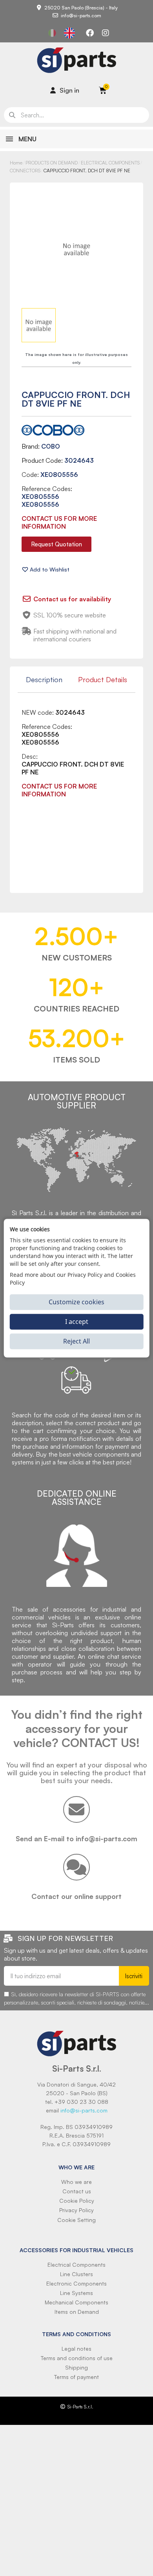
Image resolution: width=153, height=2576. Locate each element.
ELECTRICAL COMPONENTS (110, 163)
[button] (56, 544)
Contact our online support (76, 1896)
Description (44, 679)
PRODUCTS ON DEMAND (52, 163)
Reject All (76, 1341)
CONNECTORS (25, 171)
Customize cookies (76, 1302)
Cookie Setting (76, 2220)
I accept (77, 1322)
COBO (51, 446)
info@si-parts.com (84, 2110)
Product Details (103, 679)
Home (16, 163)
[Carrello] (103, 90)
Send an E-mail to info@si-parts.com (76, 1838)
